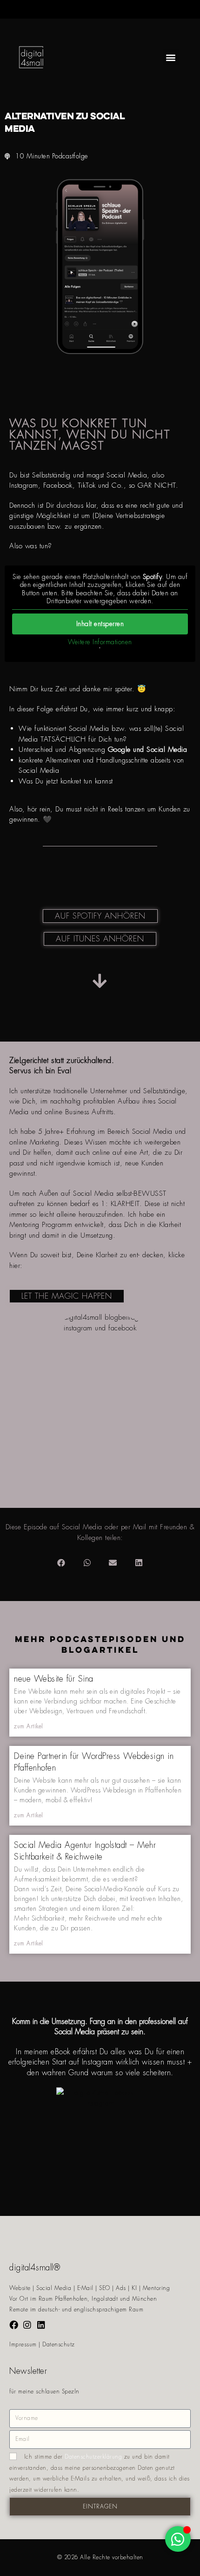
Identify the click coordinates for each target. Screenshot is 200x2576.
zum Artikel (29, 1726)
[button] (171, 57)
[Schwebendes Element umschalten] (178, 2539)
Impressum (23, 2344)
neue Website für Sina (54, 1679)
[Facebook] (14, 2325)
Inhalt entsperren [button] (100, 624)
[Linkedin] (41, 2325)
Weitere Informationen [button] (100, 642)
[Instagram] (28, 2325)
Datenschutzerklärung (93, 2457)
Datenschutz (59, 2344)
